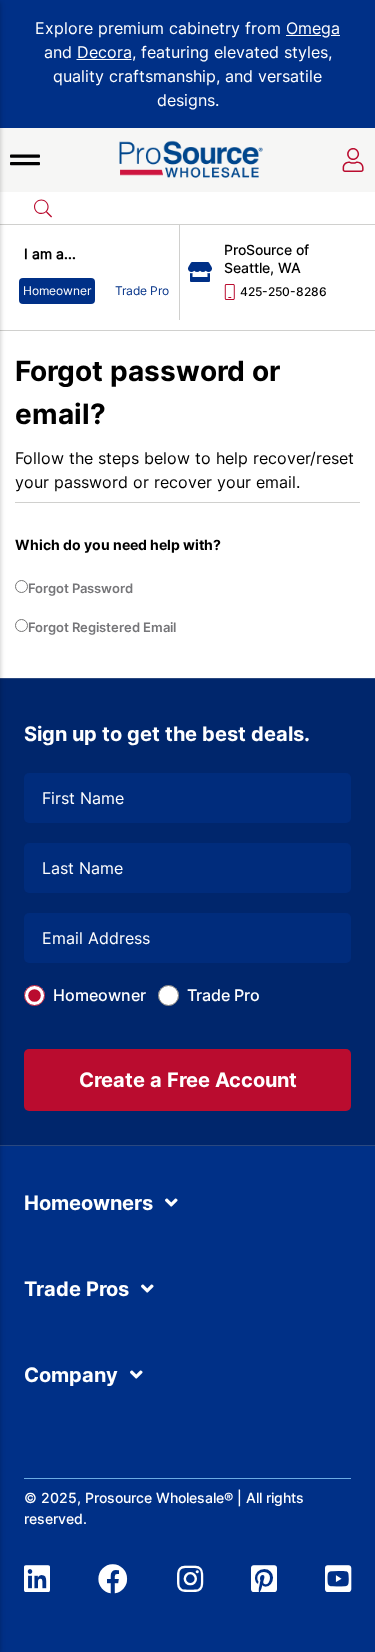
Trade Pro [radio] (142, 290)
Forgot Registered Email (102, 627)
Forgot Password (80, 588)
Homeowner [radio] (57, 290)
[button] (25, 160)
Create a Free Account (188, 1080)
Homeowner (99, 995)
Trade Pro (223, 995)
